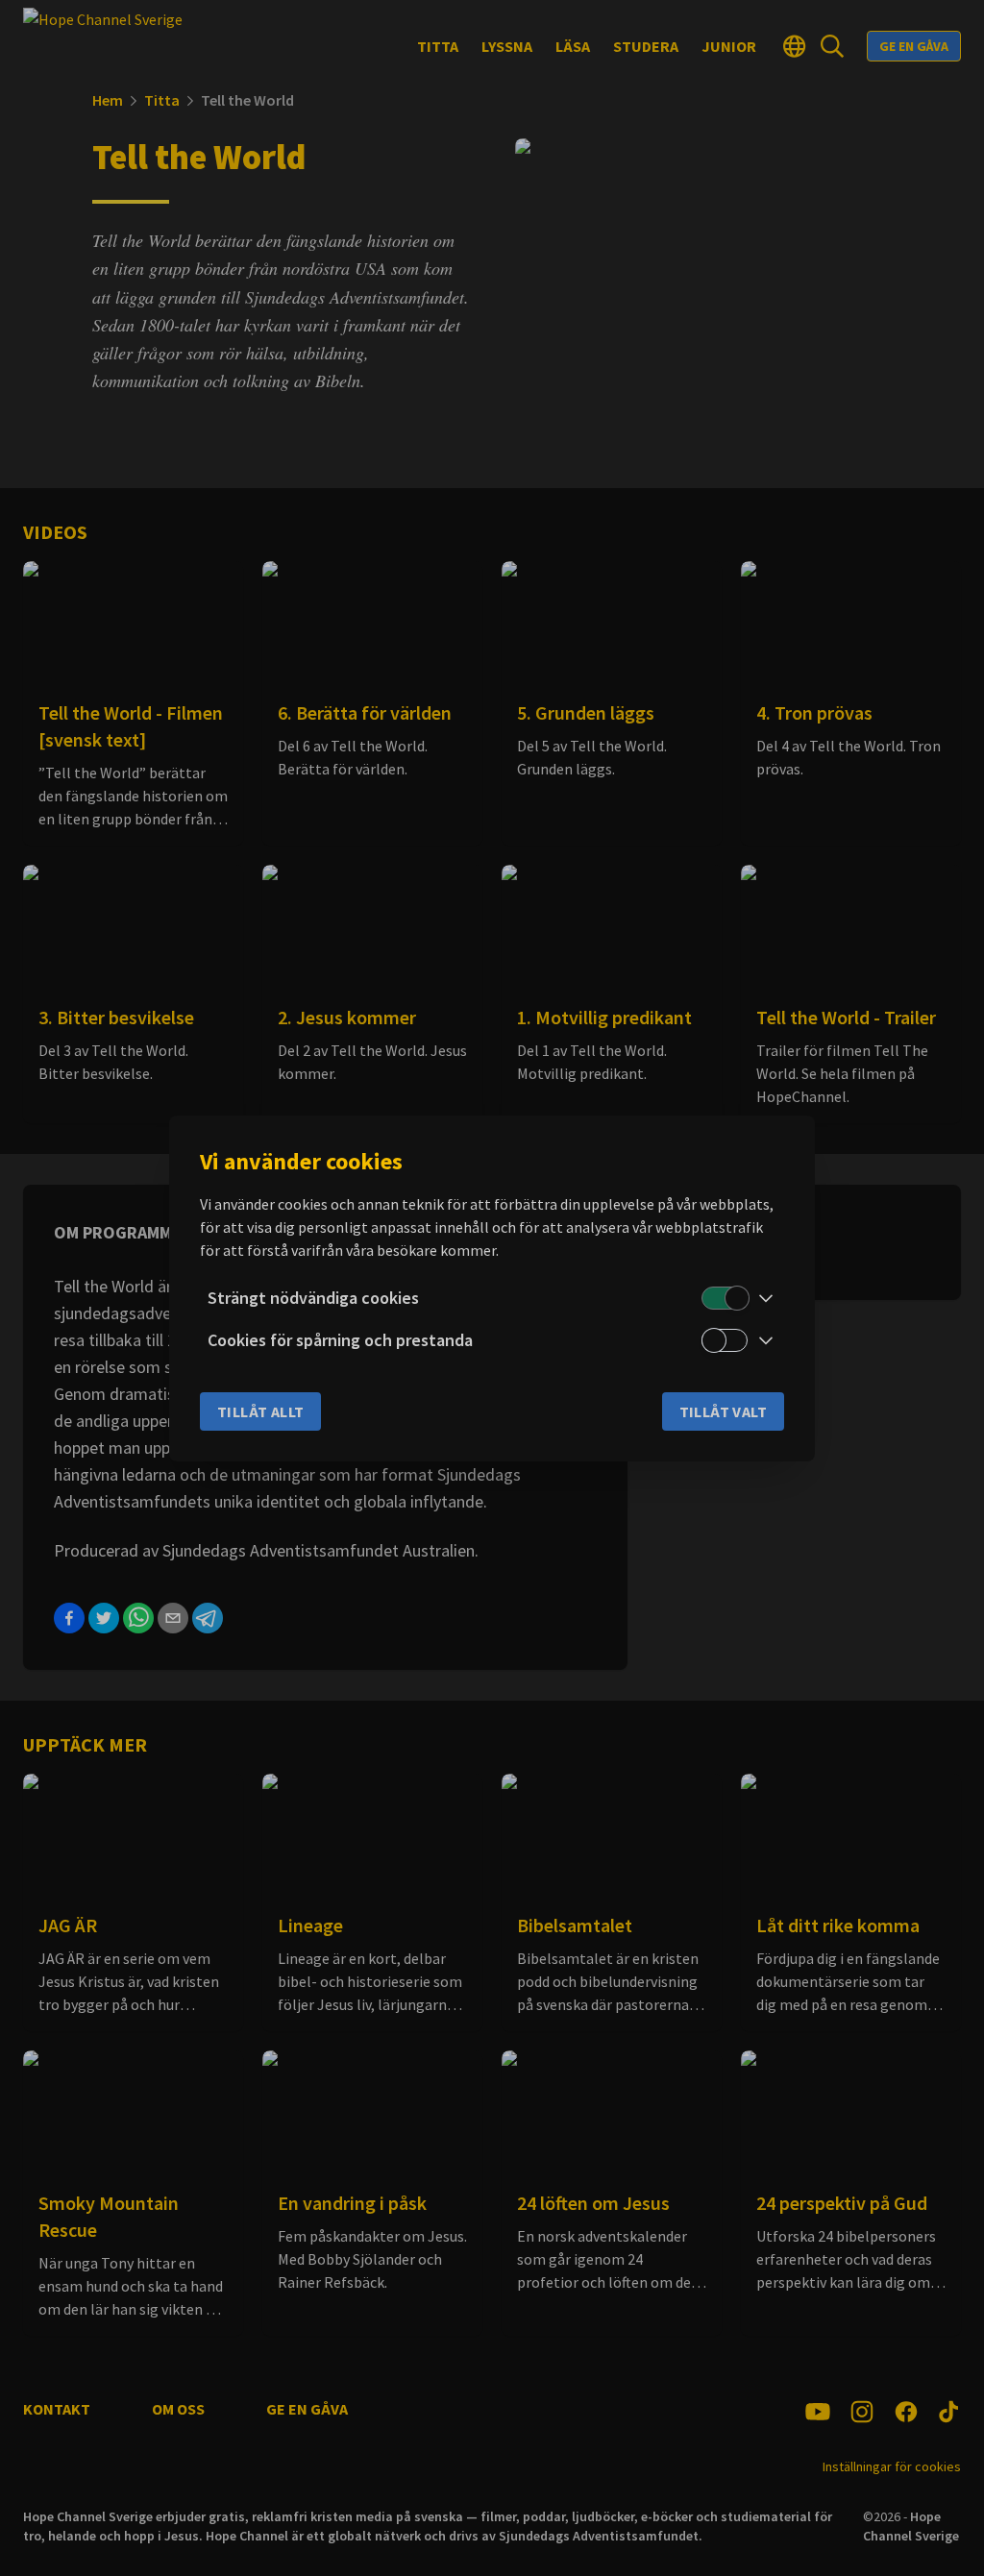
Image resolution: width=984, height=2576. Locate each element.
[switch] (725, 1298)
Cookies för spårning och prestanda (340, 1340)
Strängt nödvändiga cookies (313, 1298)
